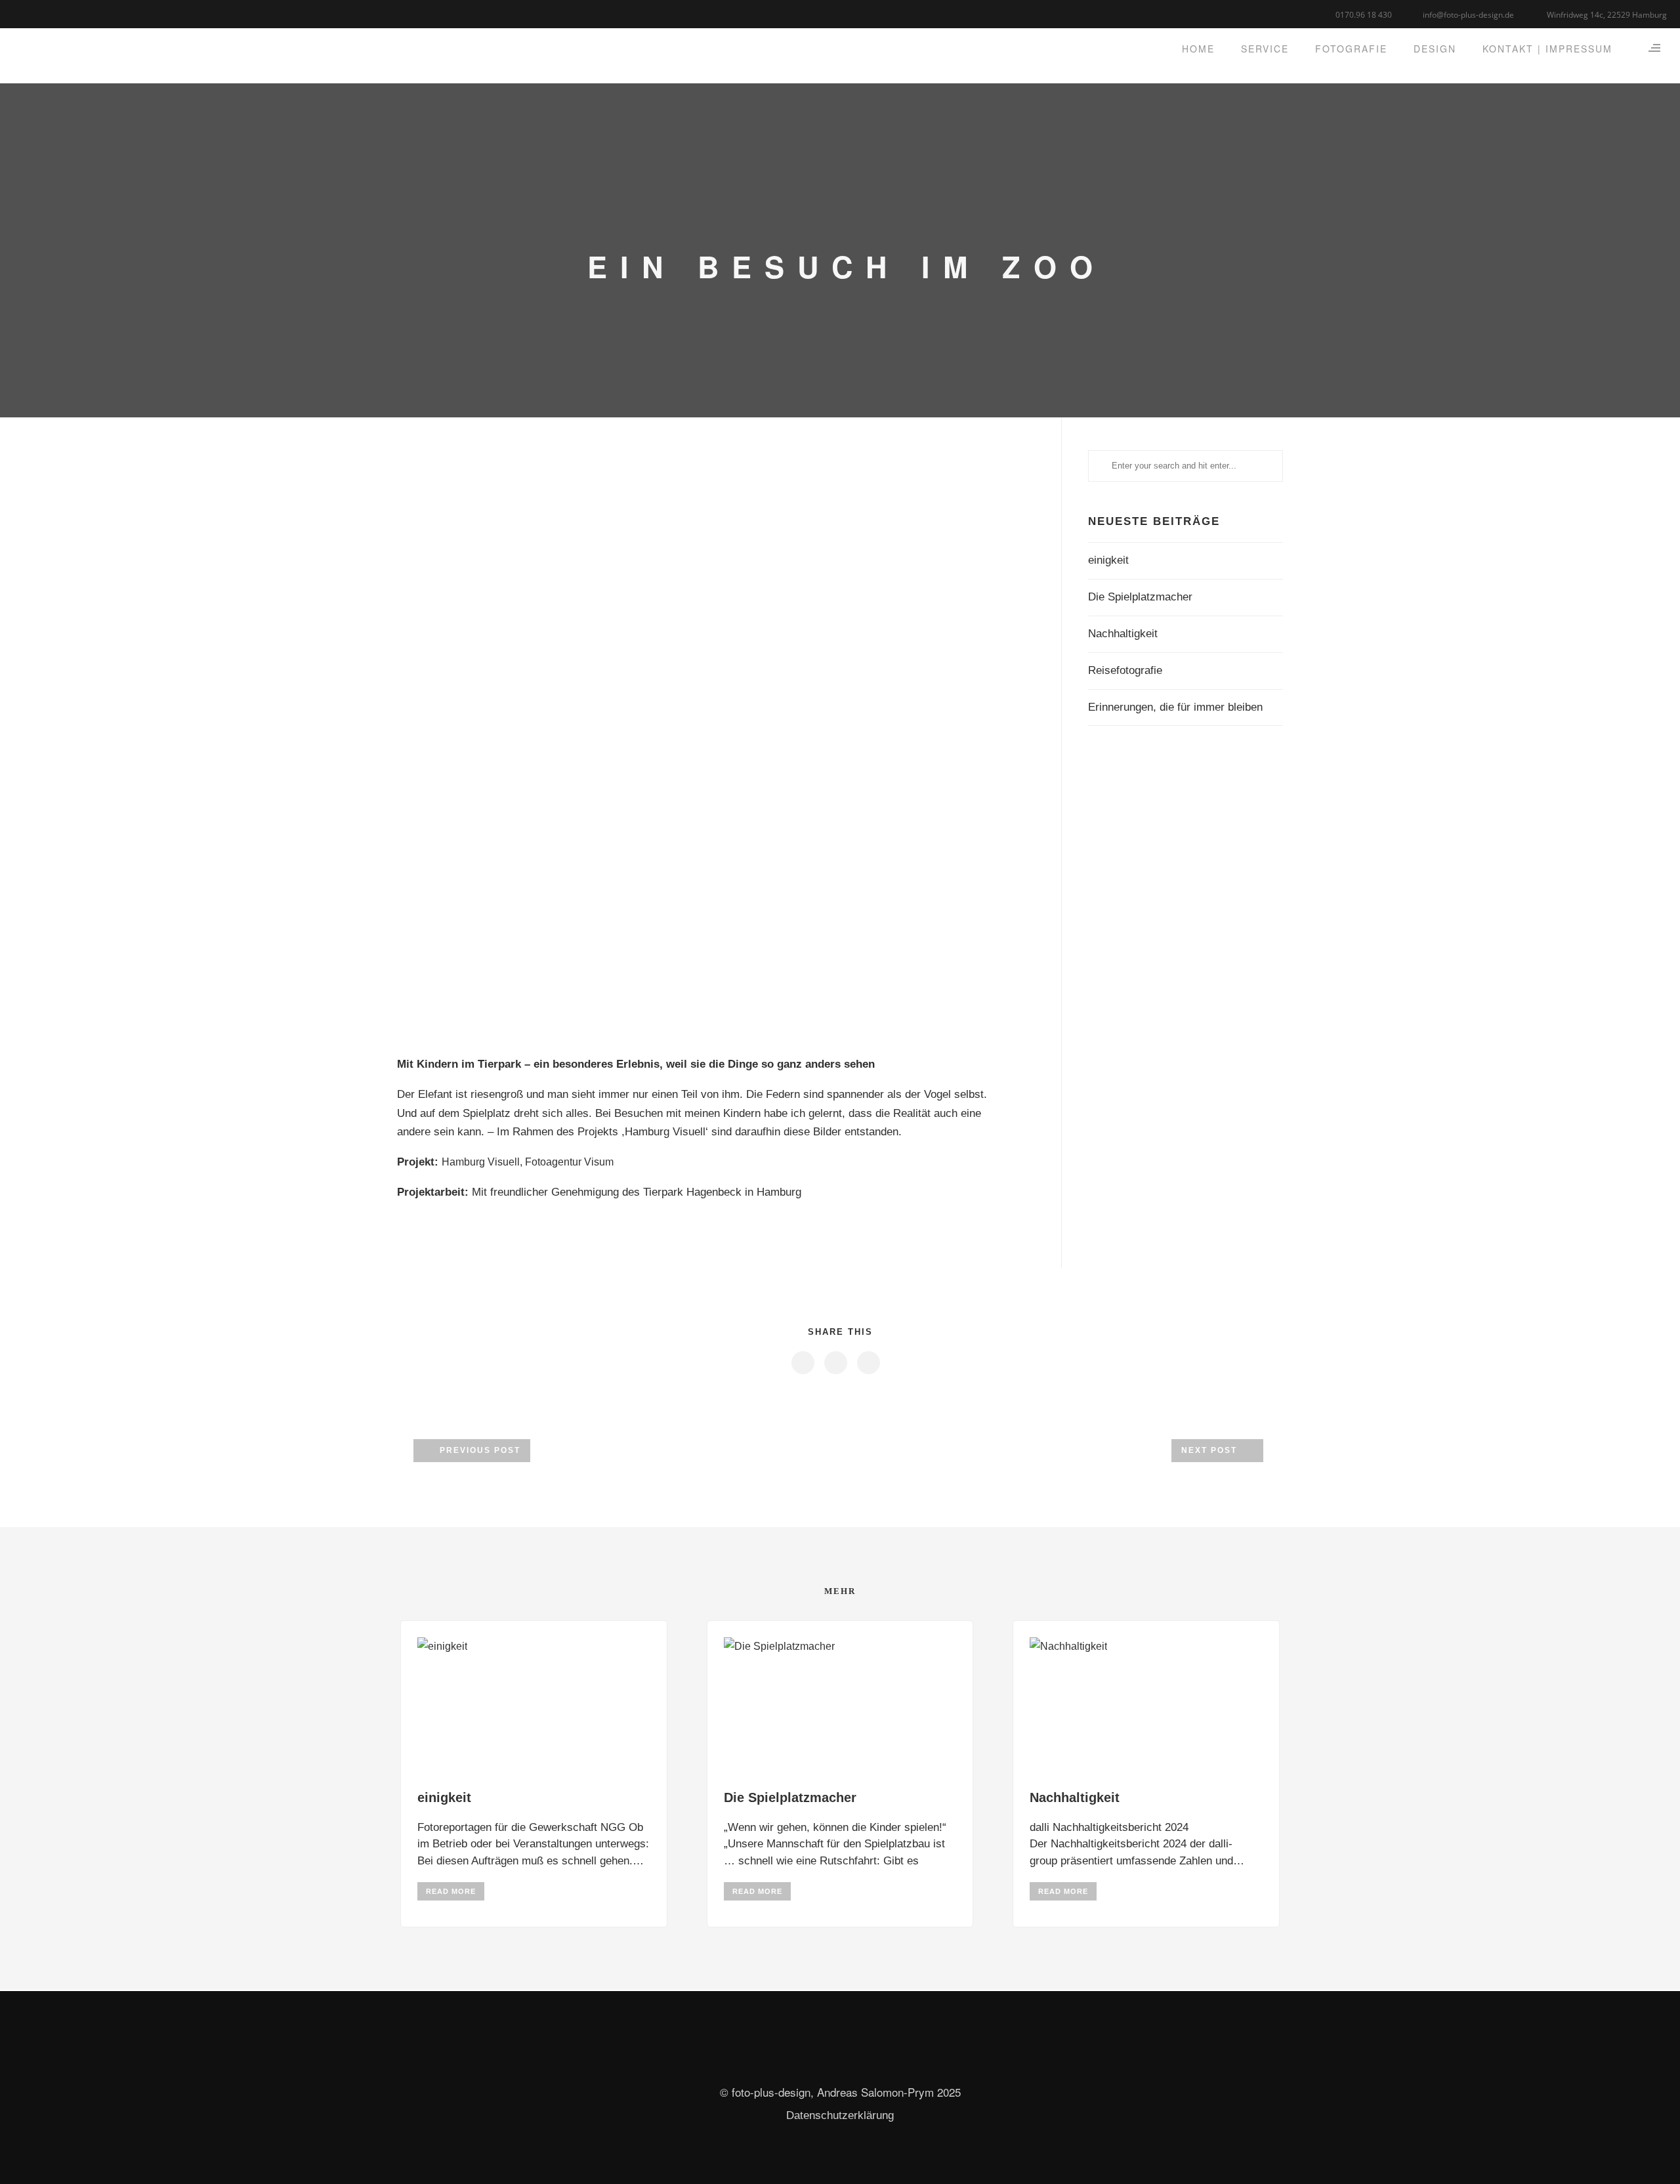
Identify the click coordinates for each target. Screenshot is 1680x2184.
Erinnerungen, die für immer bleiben (1175, 707)
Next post (1209, 1450)
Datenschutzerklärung (840, 2115)
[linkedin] (835, 1363)
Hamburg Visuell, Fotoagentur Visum (528, 1162)
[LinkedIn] (38, 13)
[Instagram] (54, 13)
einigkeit (1108, 560)
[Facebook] (21, 13)
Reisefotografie (1125, 670)
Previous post (480, 1450)
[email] (71, 13)
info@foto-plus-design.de (1468, 15)
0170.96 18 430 (1364, 15)
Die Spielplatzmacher (1140, 597)
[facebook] (802, 1363)
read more (451, 1891)
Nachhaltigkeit (1123, 634)
